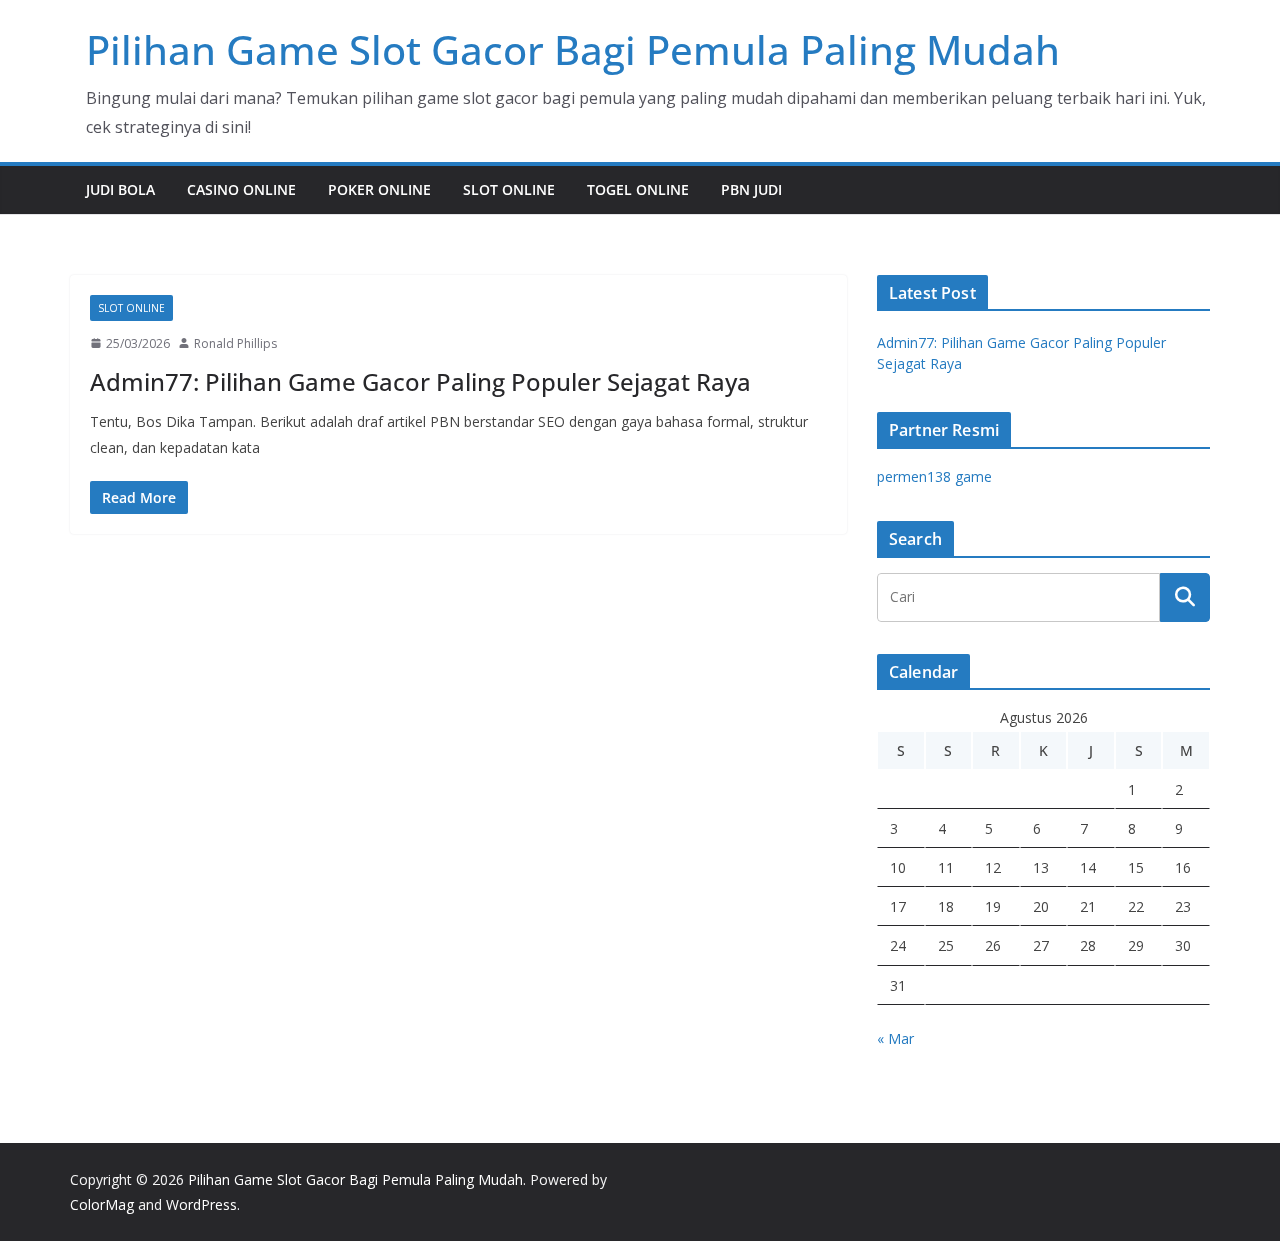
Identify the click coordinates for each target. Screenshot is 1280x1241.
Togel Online (638, 189)
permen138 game (934, 476)
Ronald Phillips (235, 343)
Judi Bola (120, 189)
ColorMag (102, 1204)
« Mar (895, 1038)
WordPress (201, 1204)
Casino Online (241, 189)
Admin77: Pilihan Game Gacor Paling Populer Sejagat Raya (420, 381)
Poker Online (379, 189)
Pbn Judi (751, 189)
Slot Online (509, 189)
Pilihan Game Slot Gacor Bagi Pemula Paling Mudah (573, 49)
